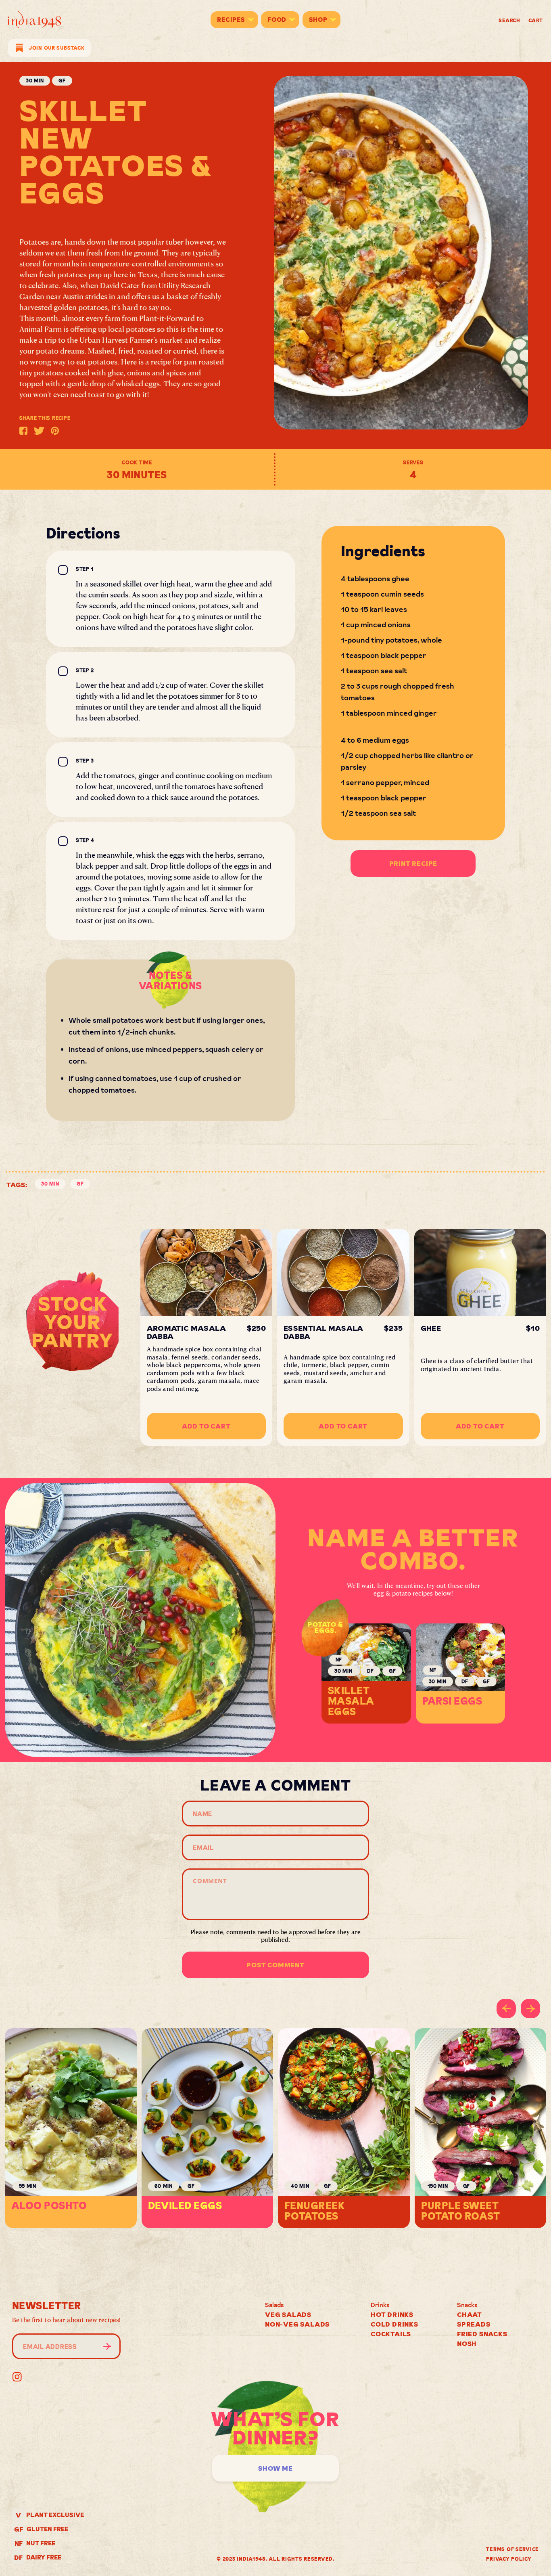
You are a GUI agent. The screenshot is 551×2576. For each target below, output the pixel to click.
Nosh (467, 2344)
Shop (318, 20)
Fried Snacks (482, 2334)
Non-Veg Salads (297, 2324)
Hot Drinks (392, 2314)
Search (509, 20)
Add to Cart (206, 1426)
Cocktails (391, 2334)
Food (277, 20)
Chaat (470, 2314)
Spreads (474, 2324)
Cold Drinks (394, 2324)
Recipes (231, 20)
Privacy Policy (509, 2559)
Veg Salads (288, 2314)
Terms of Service (512, 2549)
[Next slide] (530, 2008)
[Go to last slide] (506, 2008)
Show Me (275, 2468)
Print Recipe (413, 863)
